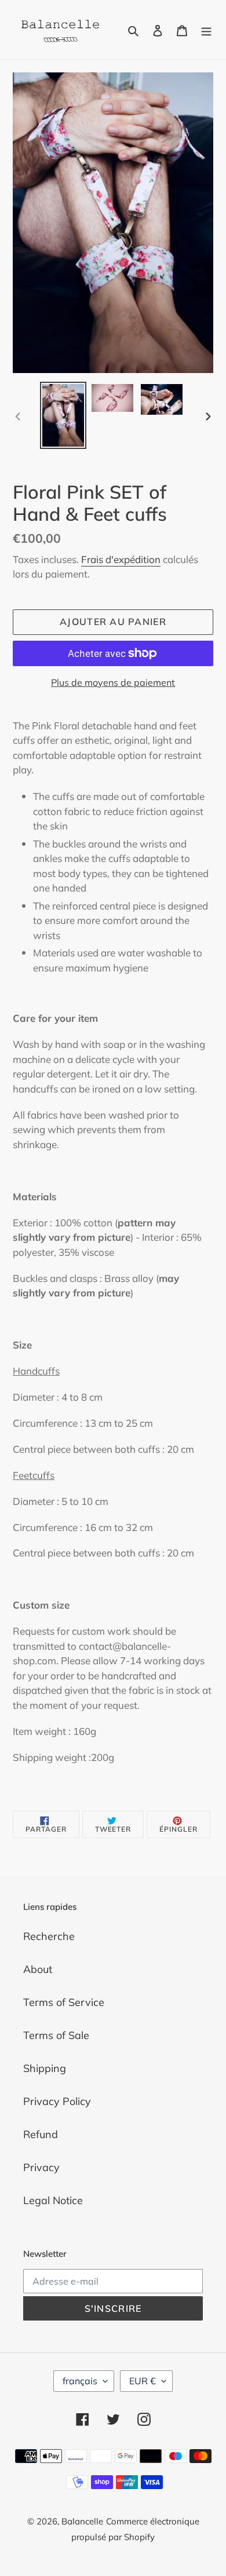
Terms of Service (64, 2002)
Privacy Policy (57, 2101)
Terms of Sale (56, 2035)
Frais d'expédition (121, 559)
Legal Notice (53, 2200)
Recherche (49, 1936)
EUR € (143, 2381)
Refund (41, 2134)
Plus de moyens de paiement (113, 682)
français (80, 2381)
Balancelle (82, 2521)
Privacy (41, 2167)
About (38, 1969)
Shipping (45, 2068)
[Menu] (206, 29)
